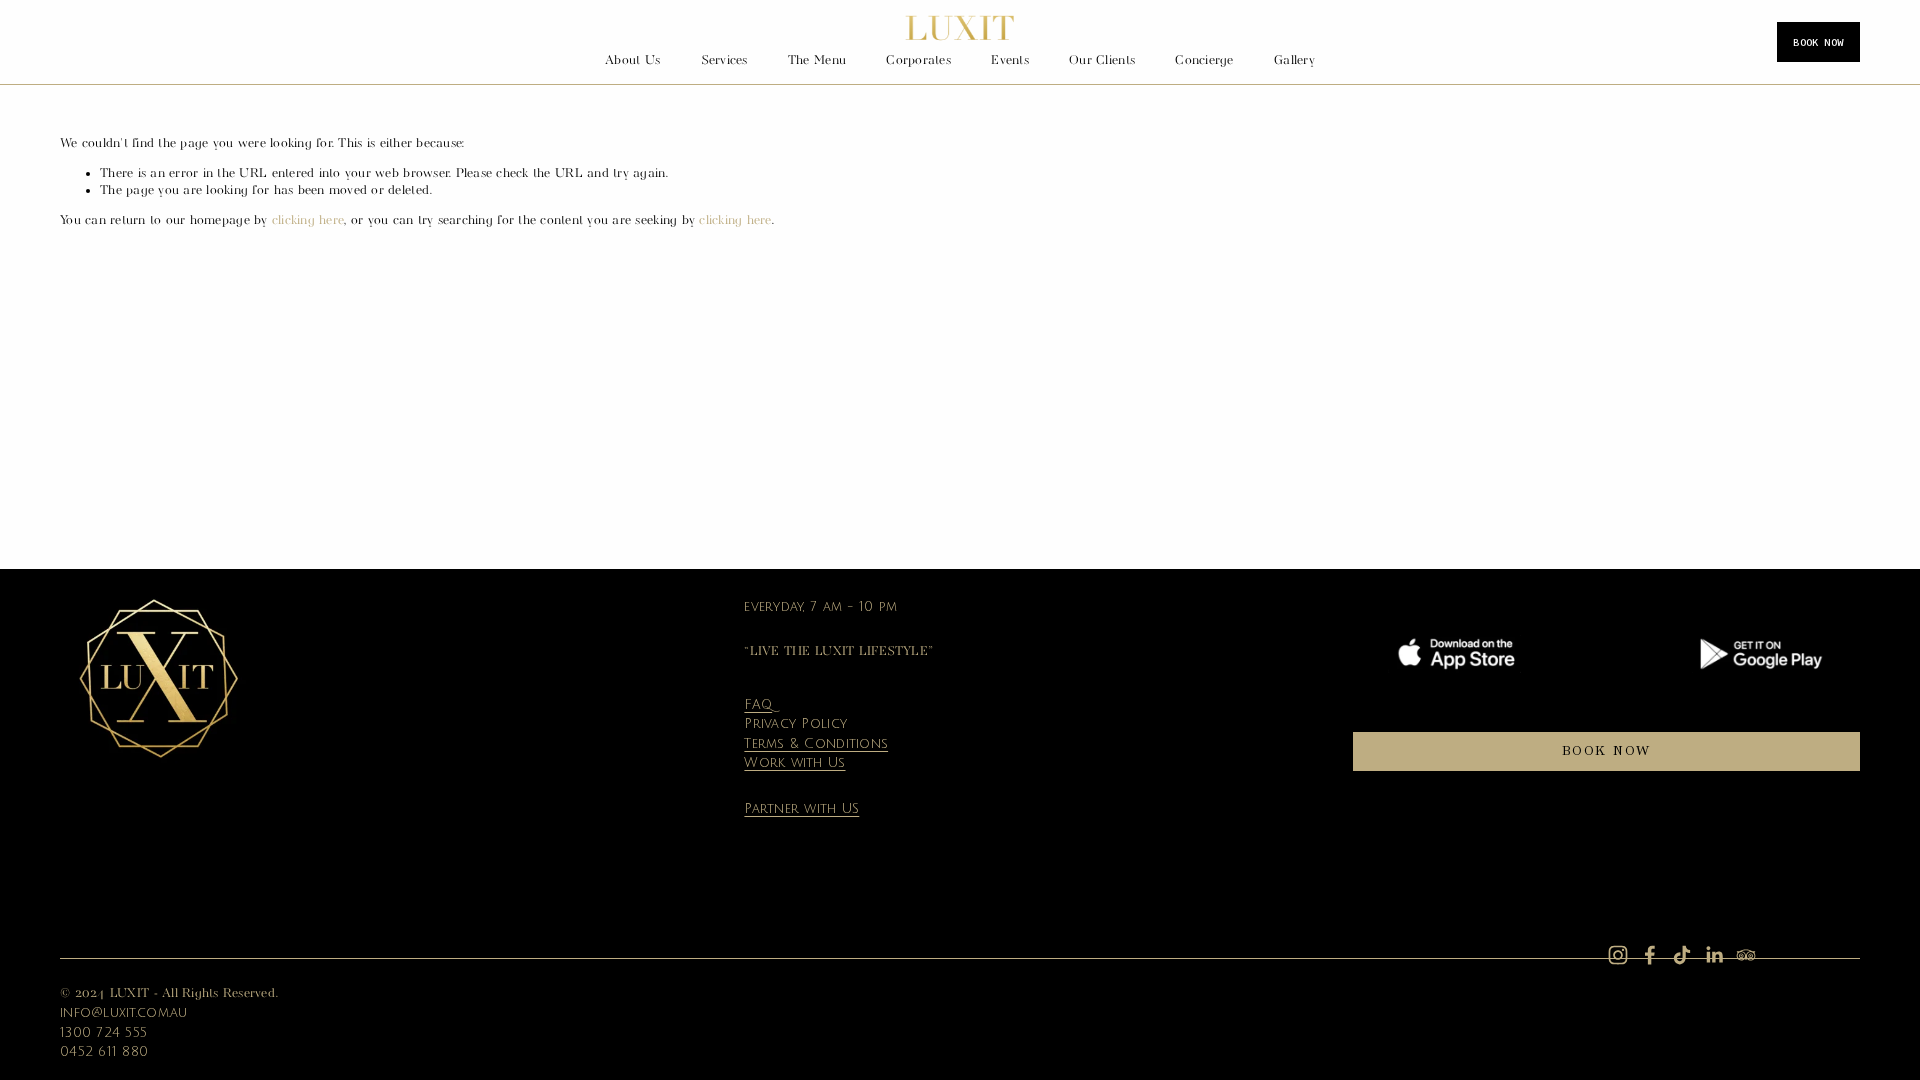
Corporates (918, 60)
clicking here (307, 220)
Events (1010, 60)
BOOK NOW (1818, 42)
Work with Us (794, 763)
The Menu (817, 60)
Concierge (1204, 60)
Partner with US (801, 809)
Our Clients (1102, 60)
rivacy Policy (800, 724)
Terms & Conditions (816, 744)
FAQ (758, 705)
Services (724, 60)
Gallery (1294, 60)
